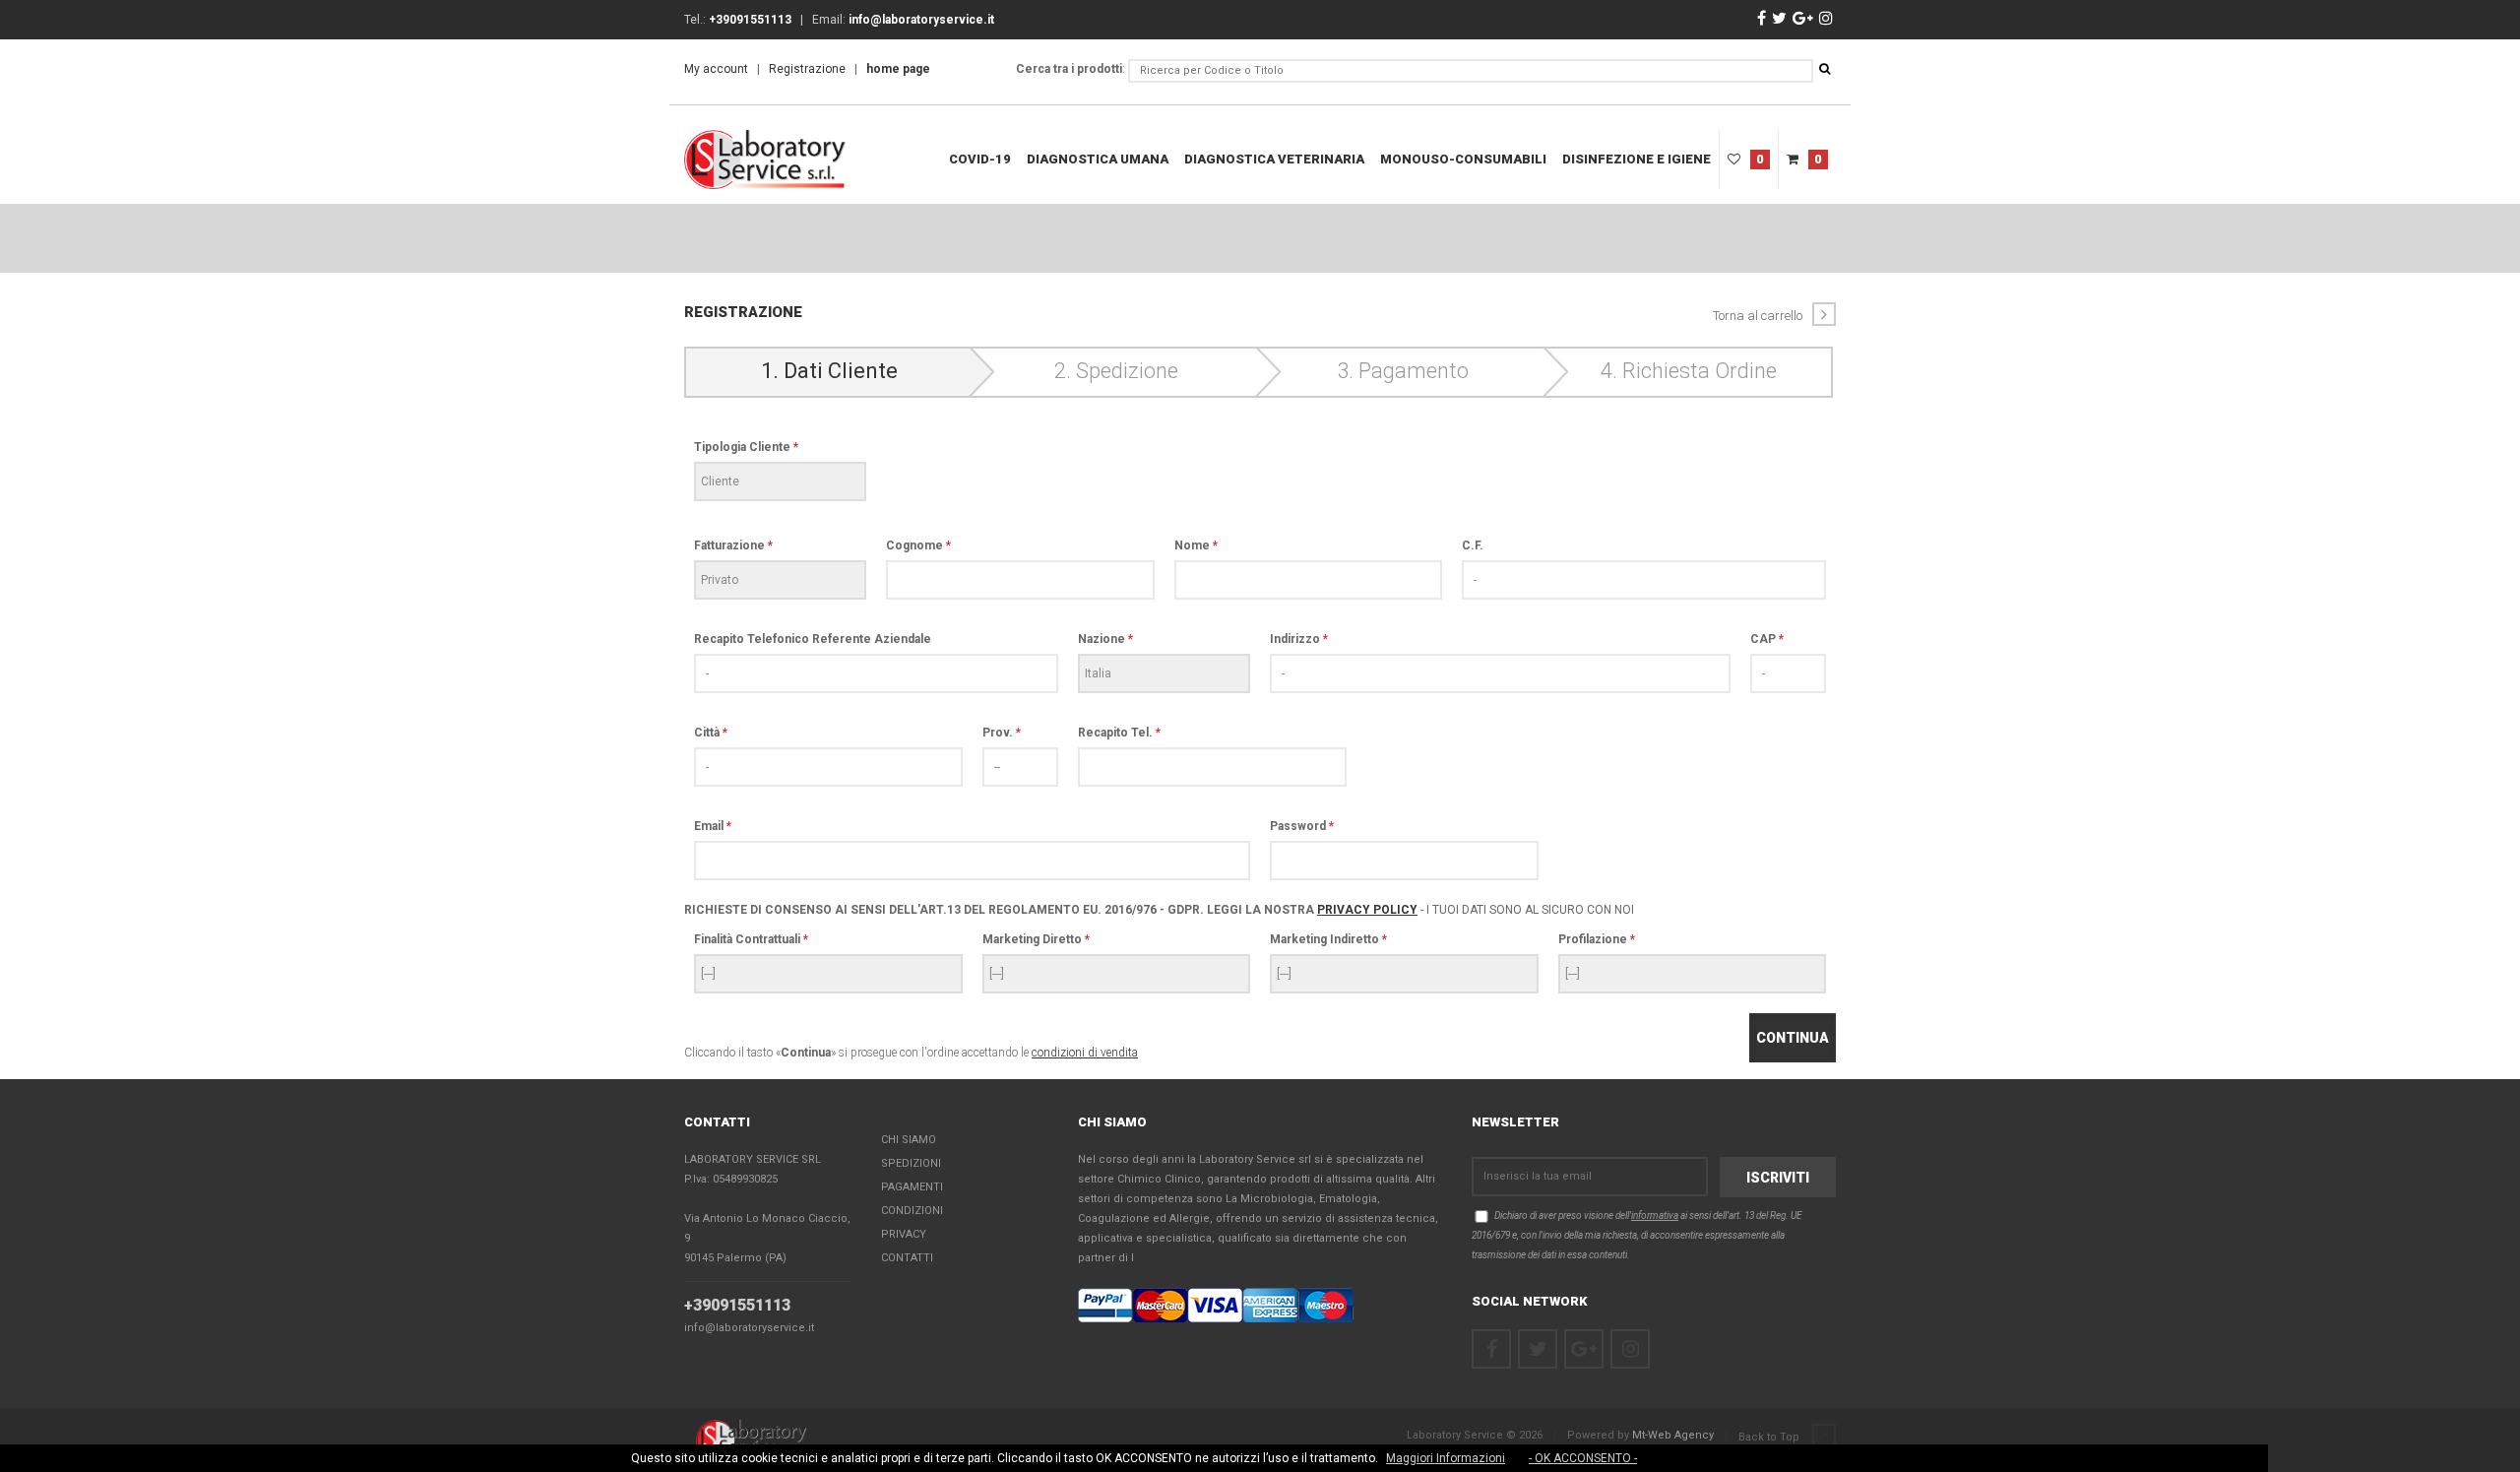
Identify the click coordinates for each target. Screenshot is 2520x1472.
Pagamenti (912, 1187)
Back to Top (1770, 1437)
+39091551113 (737, 1305)
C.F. (1473, 545)
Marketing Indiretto (1328, 939)
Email (713, 826)
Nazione (1105, 639)
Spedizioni (911, 1163)
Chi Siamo (909, 1140)
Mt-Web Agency (1673, 1435)
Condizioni (912, 1211)
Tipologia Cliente (746, 447)
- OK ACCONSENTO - (1583, 1458)
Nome (1196, 545)
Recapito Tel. (1119, 733)
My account (716, 69)
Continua (1793, 1038)
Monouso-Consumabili (1463, 159)
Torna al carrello (1758, 316)
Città (711, 733)
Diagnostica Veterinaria (1274, 159)
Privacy (904, 1234)
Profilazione (1597, 939)
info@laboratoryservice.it (749, 1328)
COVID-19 (980, 159)
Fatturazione (733, 545)
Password (1302, 826)
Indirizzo (1299, 639)
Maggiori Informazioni (1446, 1458)
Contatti (907, 1258)
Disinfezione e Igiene (1637, 159)
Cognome (918, 545)
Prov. (1002, 733)
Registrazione (807, 69)
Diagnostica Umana (1098, 159)
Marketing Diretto (1036, 939)
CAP (1767, 639)
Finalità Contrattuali (751, 939)
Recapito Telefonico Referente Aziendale (813, 639)
